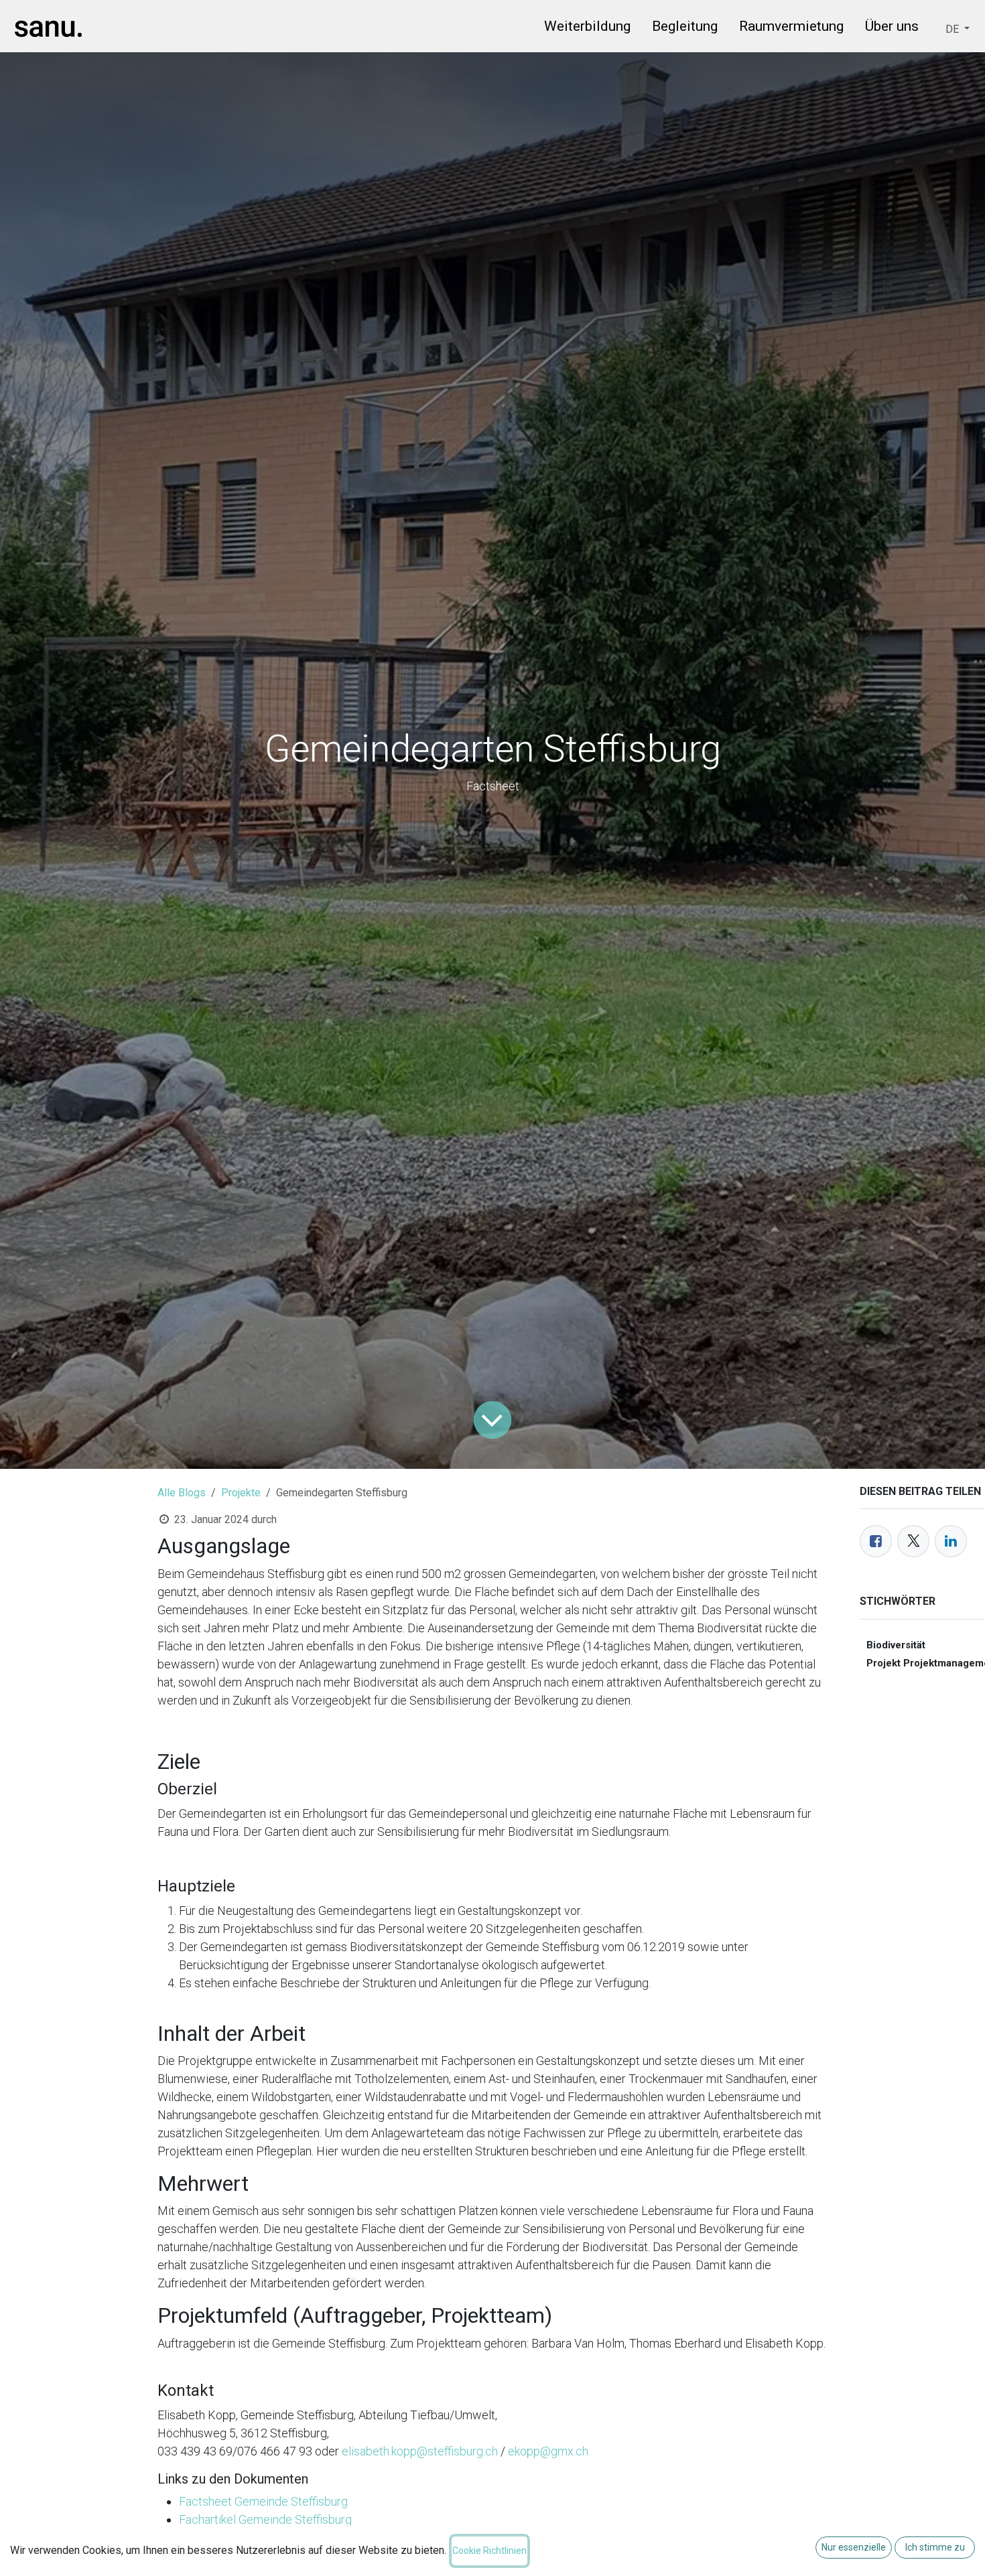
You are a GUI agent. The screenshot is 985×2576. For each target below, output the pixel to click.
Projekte (241, 1493)
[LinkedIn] (951, 1541)
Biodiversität (896, 1645)
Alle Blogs (182, 1493)
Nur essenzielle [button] (854, 2547)
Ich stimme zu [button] (935, 2547)
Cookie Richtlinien (489, 2551)
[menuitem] (587, 29)
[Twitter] (913, 1541)
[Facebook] (876, 1541)
